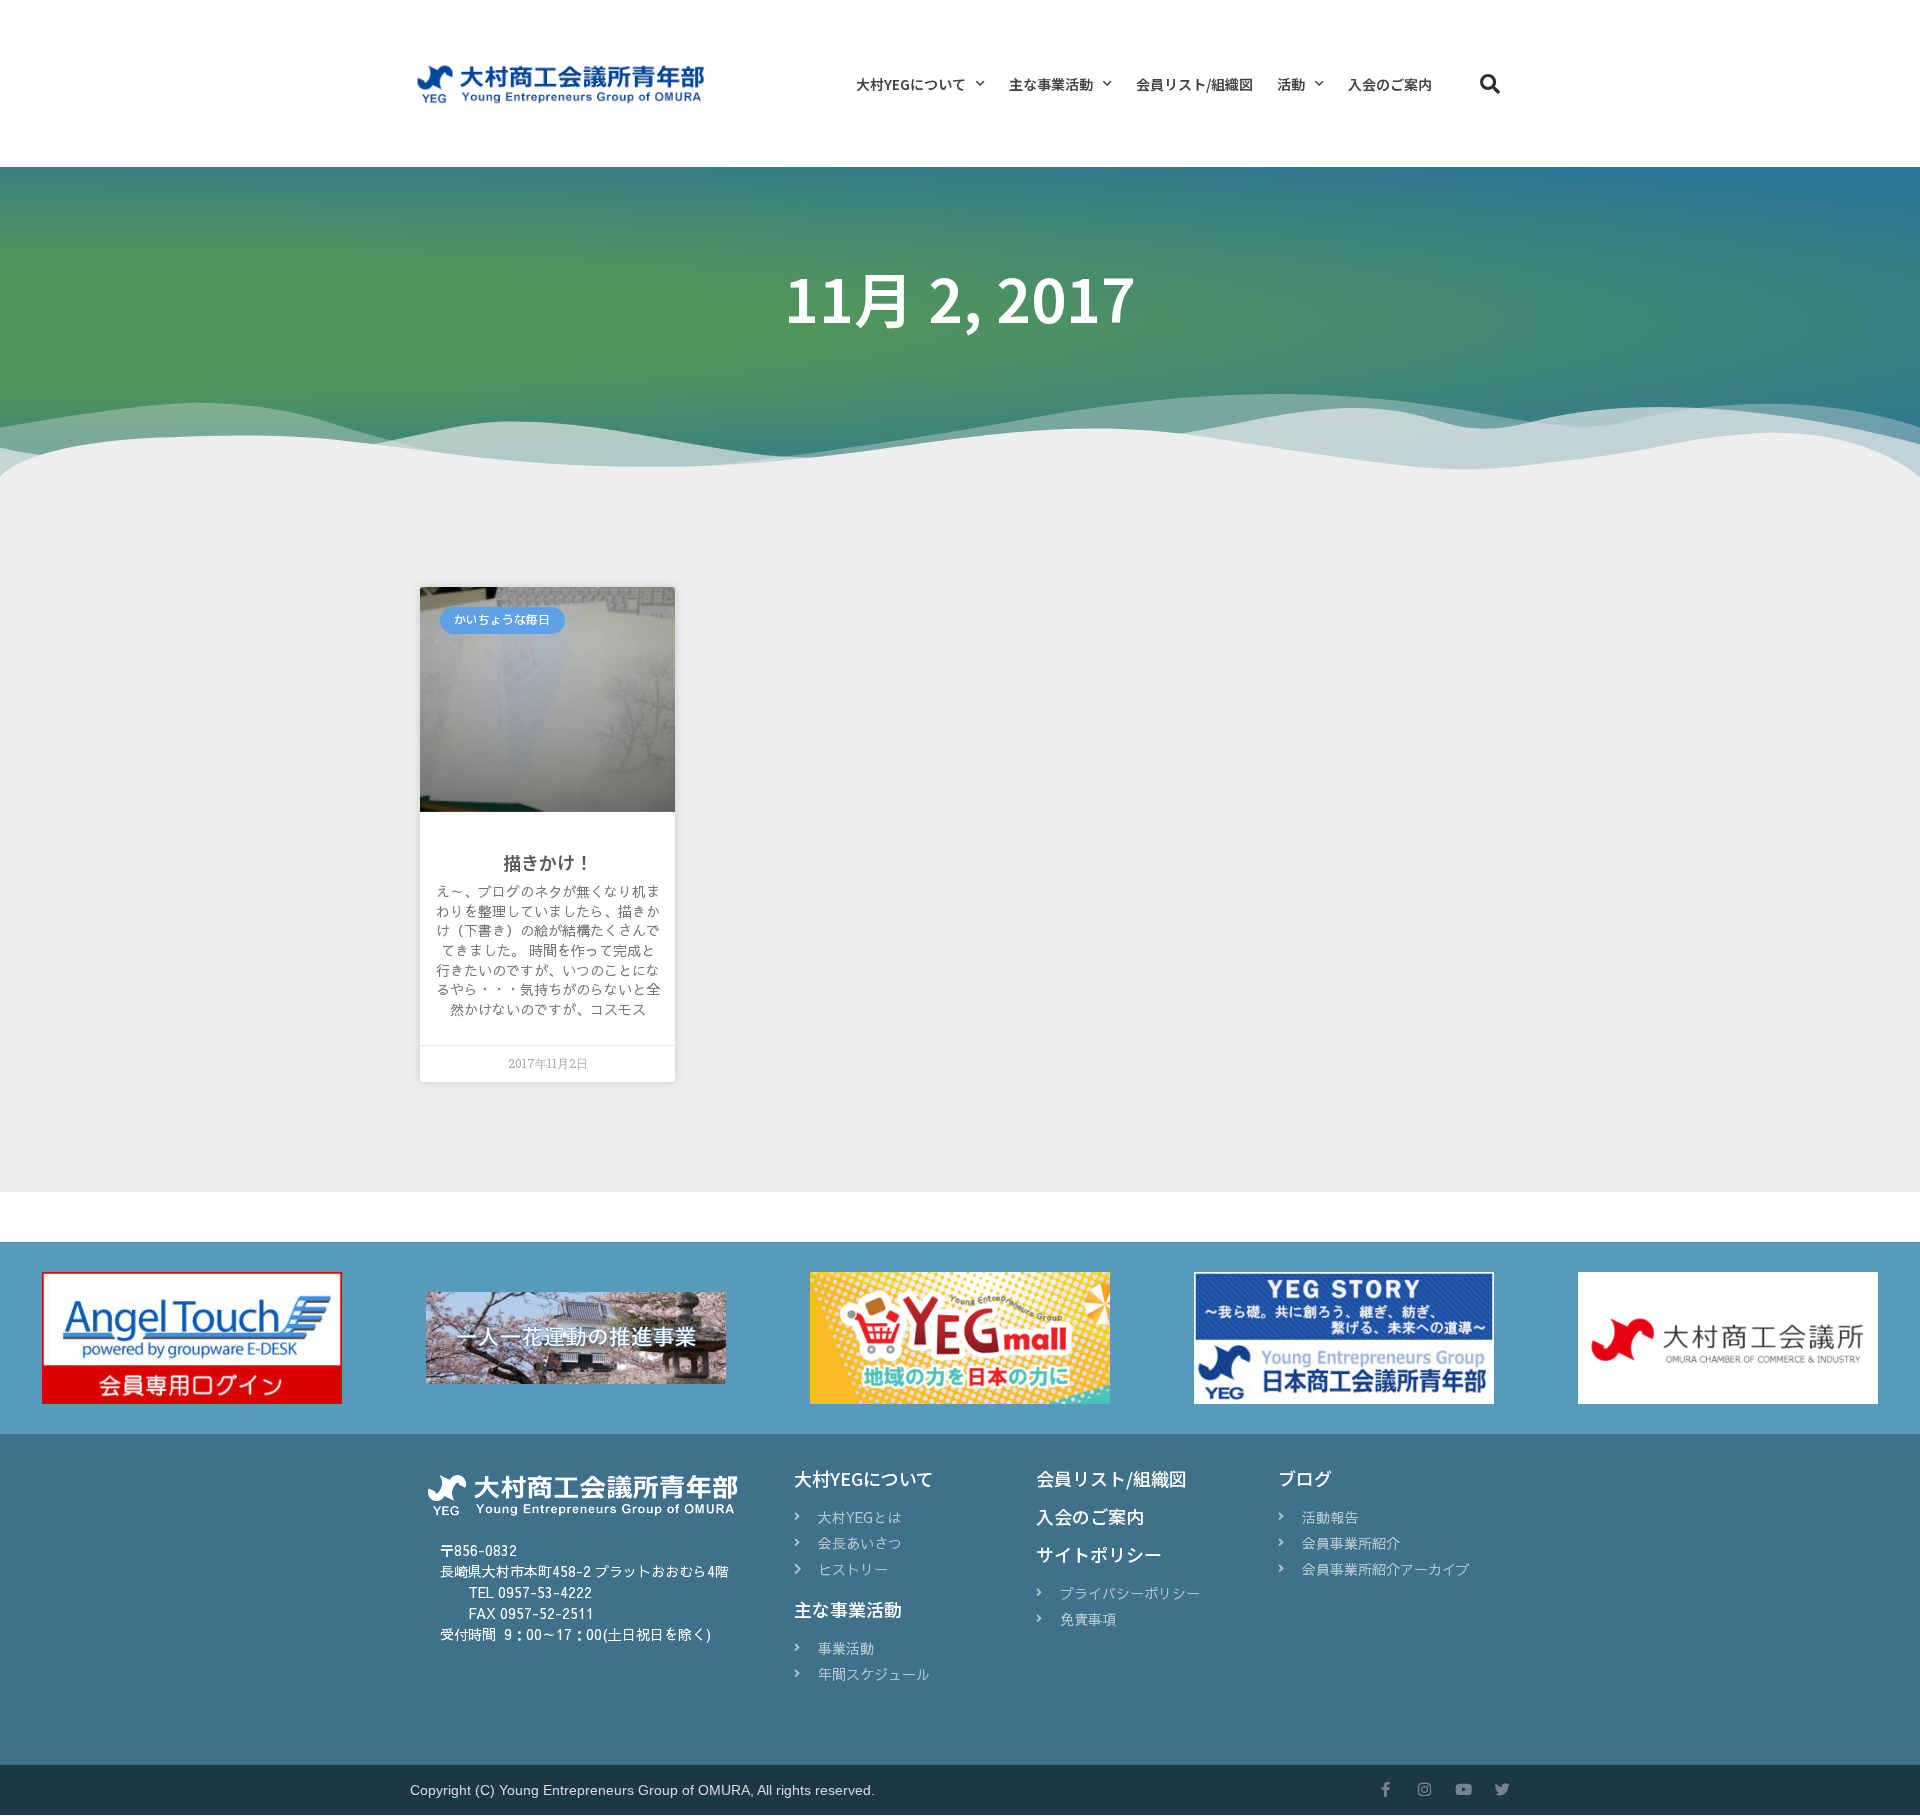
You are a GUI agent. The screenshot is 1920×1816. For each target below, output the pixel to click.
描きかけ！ (548, 862)
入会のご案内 (1390, 84)
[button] (1490, 84)
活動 (1291, 84)
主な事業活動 (1051, 84)
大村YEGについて (911, 84)
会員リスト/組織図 (1194, 84)
